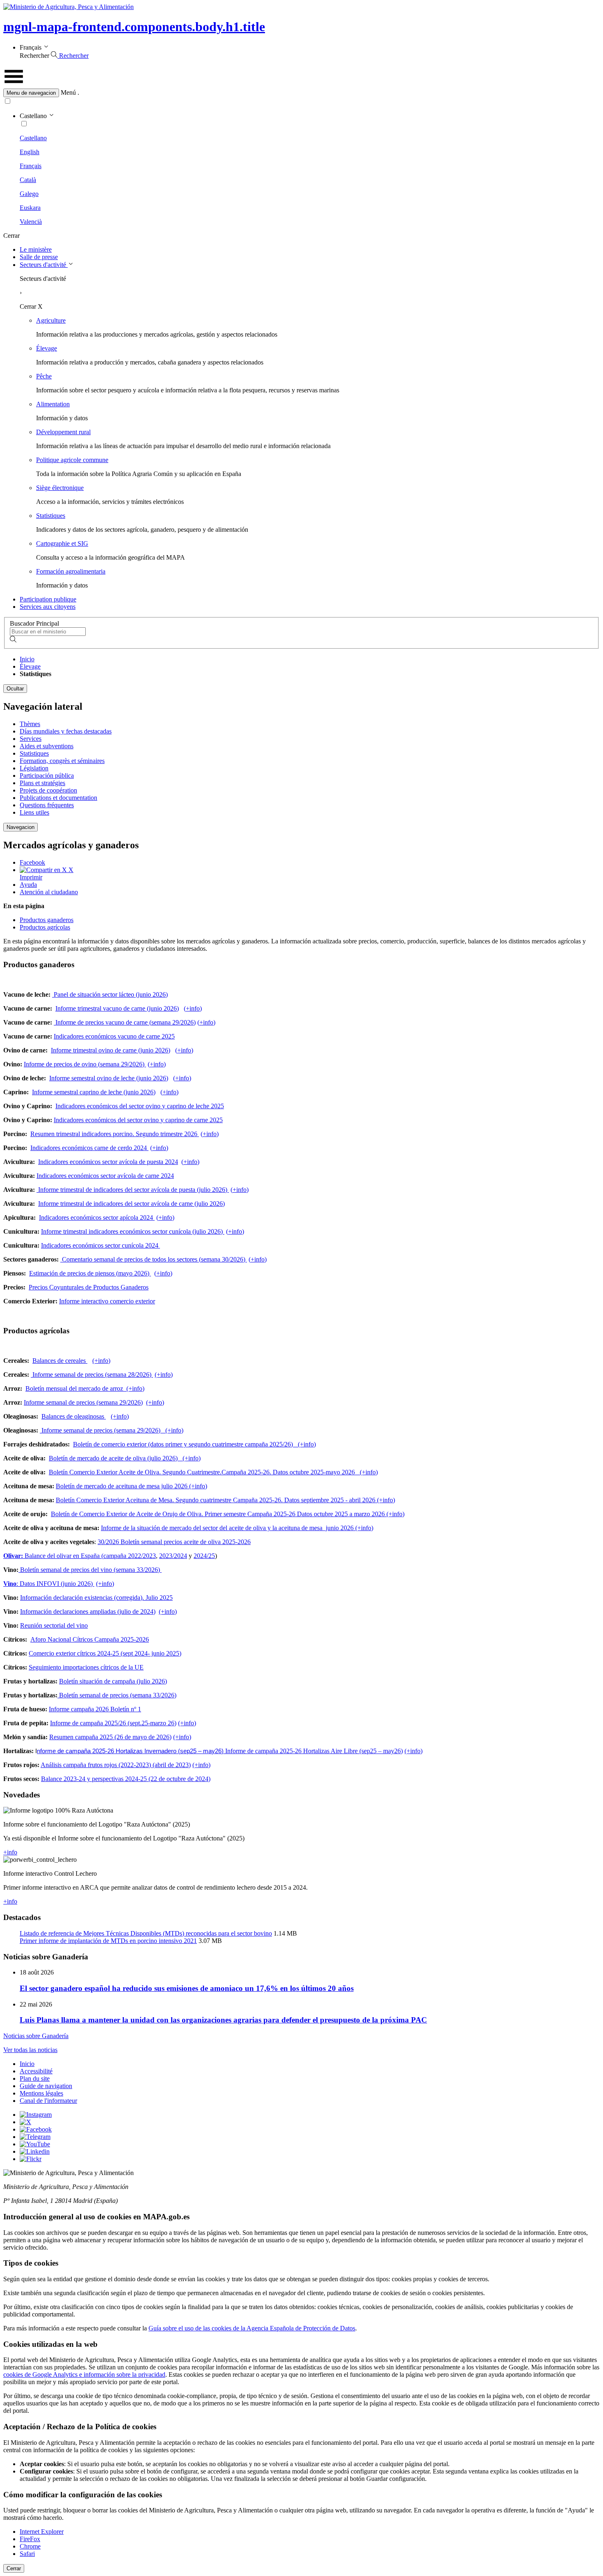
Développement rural (63, 432)
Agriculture (51, 320)
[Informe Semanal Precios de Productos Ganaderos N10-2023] (61, 1259)
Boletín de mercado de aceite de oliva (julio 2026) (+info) (125, 1458)
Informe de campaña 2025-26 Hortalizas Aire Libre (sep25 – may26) (313, 1751)
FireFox (30, 2539)
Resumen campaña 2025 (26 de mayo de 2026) (110, 1737)
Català (28, 180)
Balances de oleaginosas (74, 1416)
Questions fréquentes (47, 805)
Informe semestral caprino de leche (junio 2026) (94, 1092)
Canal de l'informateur (48, 2101)
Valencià (31, 222)
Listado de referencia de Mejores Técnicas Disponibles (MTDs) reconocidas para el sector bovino (146, 1933)
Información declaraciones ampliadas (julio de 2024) (88, 1611)
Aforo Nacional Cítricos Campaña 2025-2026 (90, 1639)
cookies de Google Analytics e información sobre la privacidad (84, 2374)
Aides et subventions (47, 746)
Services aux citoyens (48, 607)
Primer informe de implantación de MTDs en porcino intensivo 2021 (108, 1941)
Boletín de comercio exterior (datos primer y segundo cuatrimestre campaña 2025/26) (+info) (194, 1444)
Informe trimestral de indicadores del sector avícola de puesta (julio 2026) (133, 1190)
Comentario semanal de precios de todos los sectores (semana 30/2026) (154, 1259)
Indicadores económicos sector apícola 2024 (97, 1217)
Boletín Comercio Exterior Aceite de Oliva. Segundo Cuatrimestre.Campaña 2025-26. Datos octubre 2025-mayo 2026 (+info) (213, 1472)
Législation (34, 768)
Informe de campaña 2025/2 (86, 1723)
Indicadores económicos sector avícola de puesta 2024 (108, 1162)
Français (31, 166)
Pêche (44, 376)
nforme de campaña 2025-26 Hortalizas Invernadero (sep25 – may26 (129, 1751)
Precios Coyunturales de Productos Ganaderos (89, 1287)
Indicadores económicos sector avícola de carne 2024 (105, 1176)
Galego (29, 194)
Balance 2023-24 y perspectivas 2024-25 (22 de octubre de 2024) (126, 1779)
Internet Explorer (42, 2532)
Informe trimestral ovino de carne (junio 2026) (111, 1050)
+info (10, 1852)
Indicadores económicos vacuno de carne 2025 (114, 1036)
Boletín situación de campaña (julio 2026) (113, 1681)
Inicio (27, 659)
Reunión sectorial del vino (54, 1625)
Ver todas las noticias (30, 2050)
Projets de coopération (48, 790)
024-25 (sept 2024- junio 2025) (141, 1653)
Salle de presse (39, 257)
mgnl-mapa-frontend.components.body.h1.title (134, 27)
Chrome (30, 2546)
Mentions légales (41, 2093)
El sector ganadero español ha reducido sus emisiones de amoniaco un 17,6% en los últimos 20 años (187, 1988)
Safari (27, 2554)
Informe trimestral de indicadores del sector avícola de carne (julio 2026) (131, 1204)
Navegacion (21, 827)
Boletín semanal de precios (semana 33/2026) (117, 1695)
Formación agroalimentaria (71, 571)
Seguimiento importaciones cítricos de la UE (86, 1667)
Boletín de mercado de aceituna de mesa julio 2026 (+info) (131, 1486)
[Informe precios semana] (224, 1231)
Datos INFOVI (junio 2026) (55, 1584)
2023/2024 (173, 1556)
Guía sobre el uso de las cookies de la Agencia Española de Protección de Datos (252, 2328)
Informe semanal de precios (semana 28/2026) (91, 1375)
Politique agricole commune (72, 460)
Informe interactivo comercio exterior (107, 1301)
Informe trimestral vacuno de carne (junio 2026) (117, 1008)
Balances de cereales (60, 1361)
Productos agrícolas (45, 927)
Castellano (33, 138)
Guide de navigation (46, 2086)
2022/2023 (142, 1556)
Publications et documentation (58, 798)
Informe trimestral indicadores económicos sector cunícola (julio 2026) (132, 1231)
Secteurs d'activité (44, 265)
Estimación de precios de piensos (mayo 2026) (90, 1273)
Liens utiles (34, 812)
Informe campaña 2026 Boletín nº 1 (95, 1709)
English (30, 152)
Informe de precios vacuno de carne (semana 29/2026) (125, 1022)
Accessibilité (36, 2071)
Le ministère (36, 249)
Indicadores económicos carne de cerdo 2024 (89, 1148)
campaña (116, 1556)
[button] (301, 93)
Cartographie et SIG (62, 543)
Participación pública (47, 776)
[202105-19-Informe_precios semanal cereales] (152, 1375)
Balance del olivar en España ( (53, 1556)
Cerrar (14, 2568)
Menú (68, 92)
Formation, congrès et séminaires (62, 761)
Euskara (30, 208)
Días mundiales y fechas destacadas (66, 731)
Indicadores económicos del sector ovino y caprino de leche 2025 (140, 1106)
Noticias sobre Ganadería (36, 2036)
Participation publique (48, 599)
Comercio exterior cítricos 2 (65, 1653)
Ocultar (15, 689)
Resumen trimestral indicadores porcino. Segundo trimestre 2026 (115, 1134)
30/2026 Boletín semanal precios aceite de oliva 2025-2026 (174, 1542)
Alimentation (53, 404)
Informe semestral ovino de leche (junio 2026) (109, 1078)
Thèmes (30, 724)
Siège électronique (60, 488)
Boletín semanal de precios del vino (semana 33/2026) (89, 1570)
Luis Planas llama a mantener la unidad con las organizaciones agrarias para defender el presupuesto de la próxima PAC (223, 2020)
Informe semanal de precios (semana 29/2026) (83, 1402)
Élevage (47, 348)
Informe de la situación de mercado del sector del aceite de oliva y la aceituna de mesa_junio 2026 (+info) (237, 1528)
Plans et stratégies (42, 783)
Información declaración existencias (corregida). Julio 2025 (96, 1598)
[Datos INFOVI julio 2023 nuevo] (94, 1584)
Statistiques (51, 516)
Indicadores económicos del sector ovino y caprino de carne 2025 (138, 1120)
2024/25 (204, 1556)
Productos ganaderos (47, 920)
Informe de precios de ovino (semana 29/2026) (85, 1064)
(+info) (193, 1008)
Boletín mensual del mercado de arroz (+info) (85, 1388)
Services (31, 739)
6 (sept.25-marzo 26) (150, 1723)
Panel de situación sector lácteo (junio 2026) (110, 994)
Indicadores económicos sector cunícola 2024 (100, 1245)
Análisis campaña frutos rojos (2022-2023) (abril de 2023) (116, 1765)
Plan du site (35, 2078)
